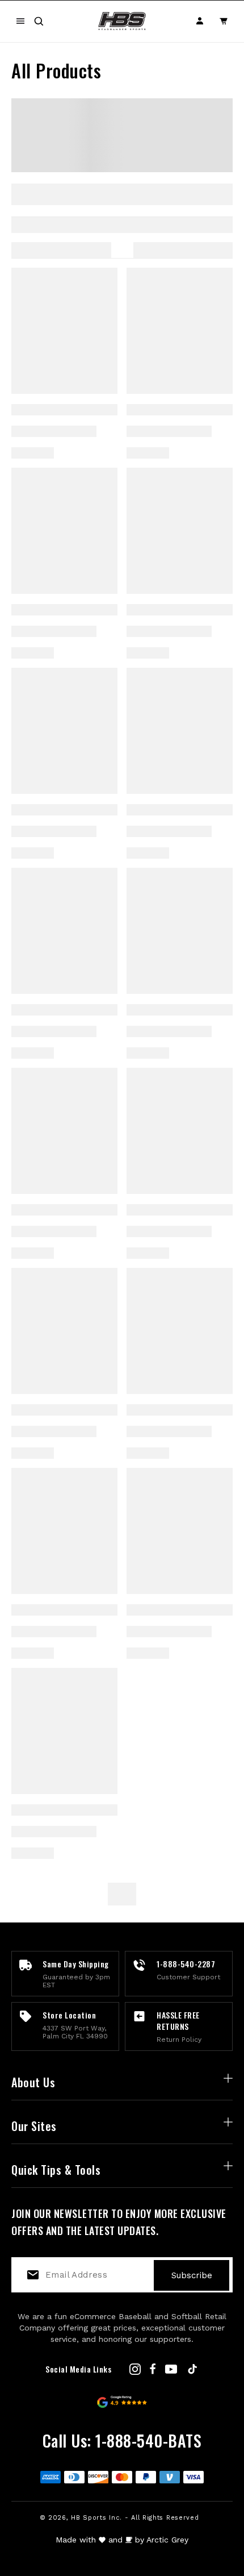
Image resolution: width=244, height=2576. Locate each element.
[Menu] (20, 21)
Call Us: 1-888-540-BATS (122, 2440)
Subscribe (192, 2275)
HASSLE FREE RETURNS (178, 2021)
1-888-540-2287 (186, 1964)
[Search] (39, 21)
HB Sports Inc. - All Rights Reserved (135, 2518)
